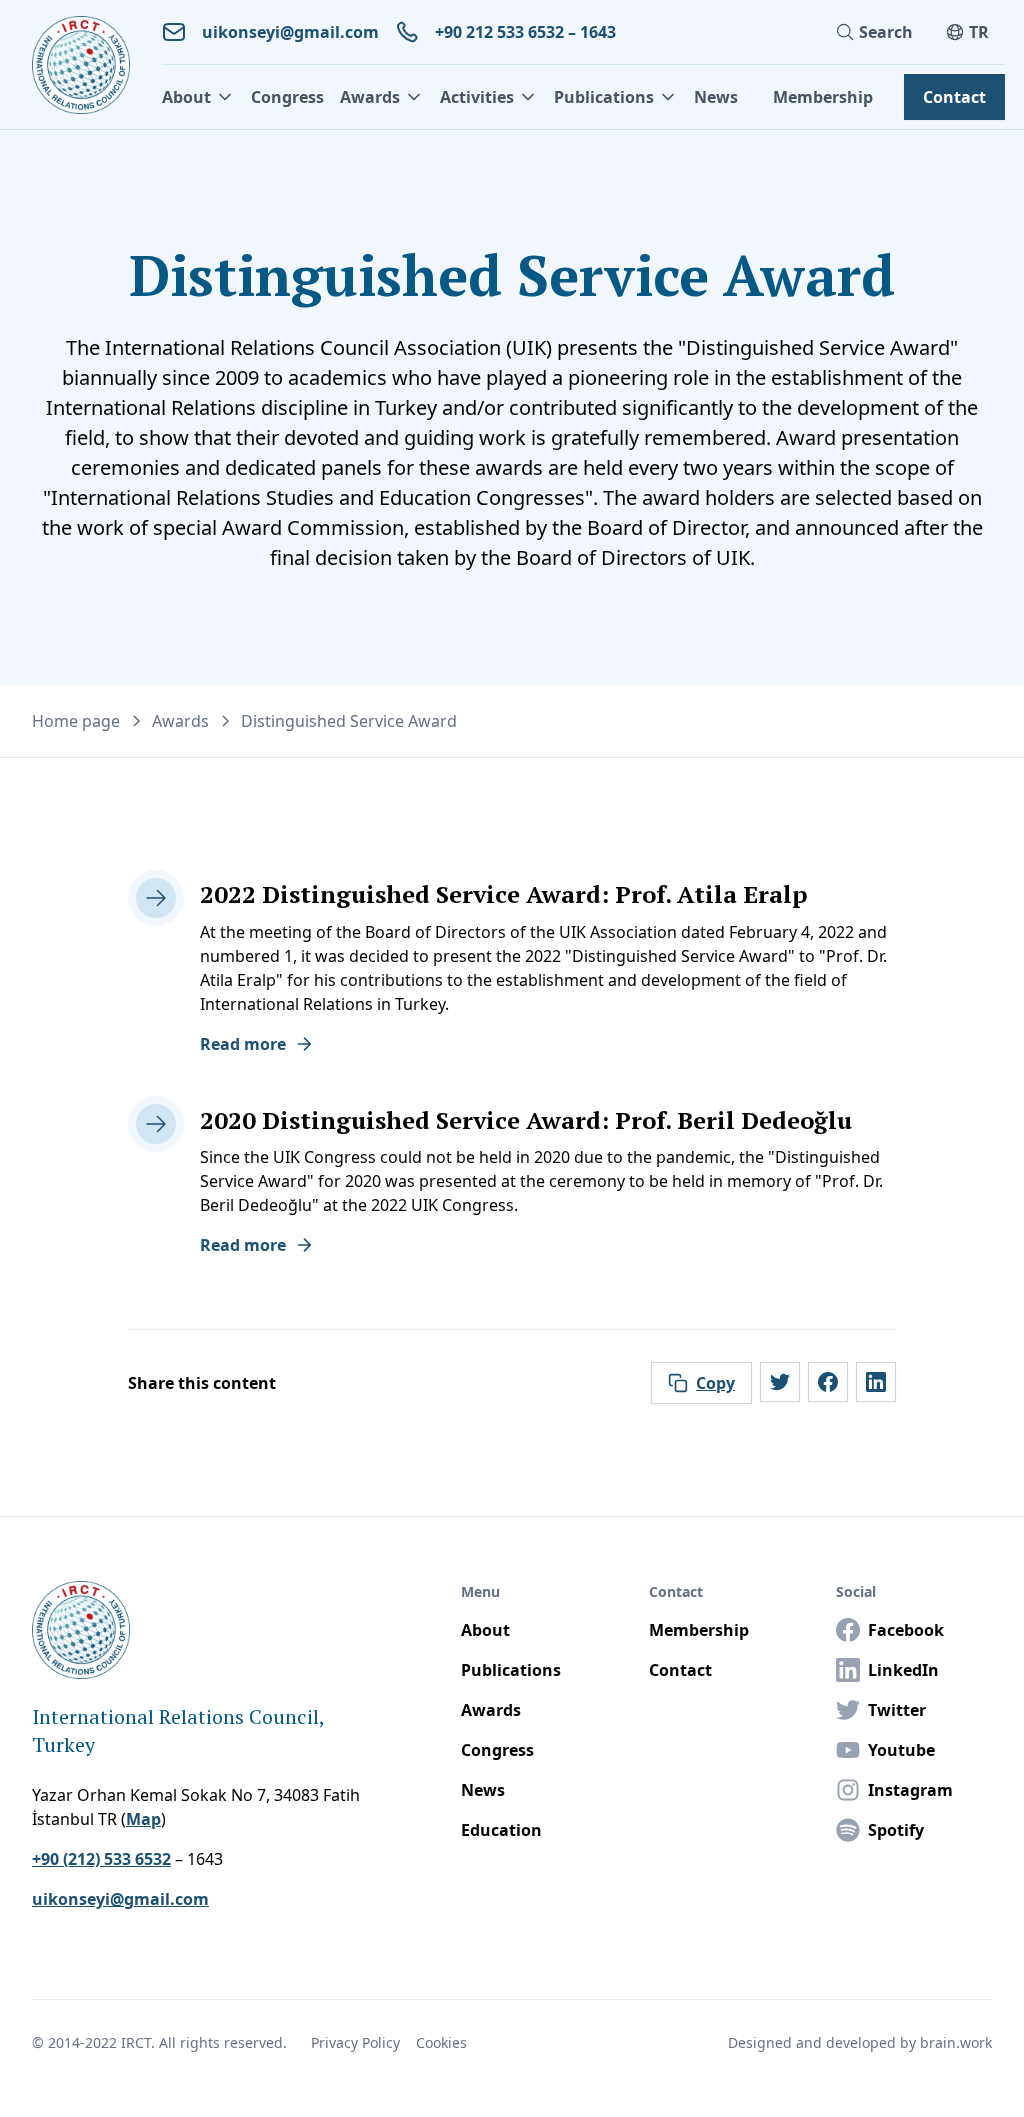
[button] (198, 97)
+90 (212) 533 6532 (101, 1859)
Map (143, 1819)
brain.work (956, 2042)
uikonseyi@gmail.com (120, 1899)
